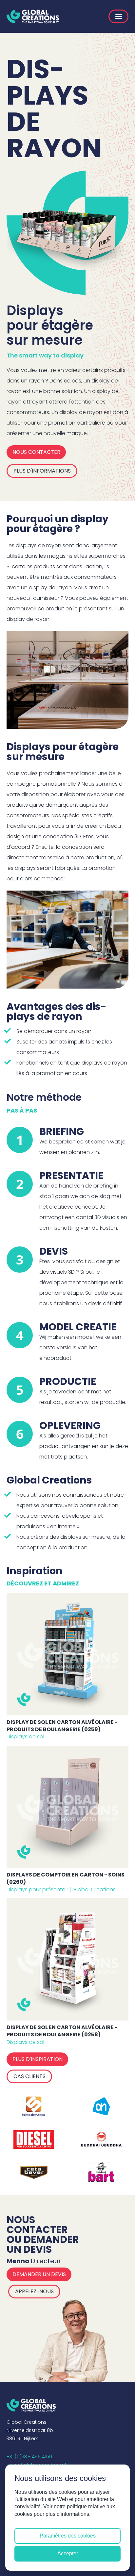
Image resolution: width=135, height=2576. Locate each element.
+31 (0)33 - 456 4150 (29, 2457)
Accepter (68, 2553)
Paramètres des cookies (68, 2536)
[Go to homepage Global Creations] (33, 16)
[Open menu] (118, 16)
